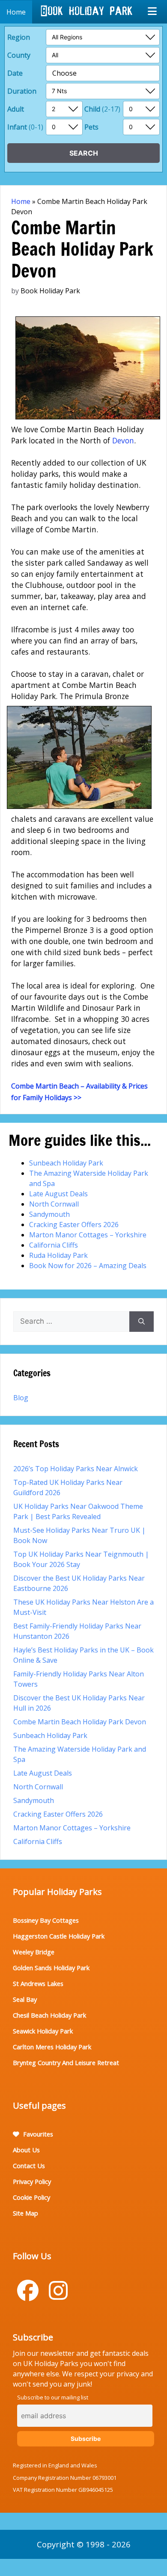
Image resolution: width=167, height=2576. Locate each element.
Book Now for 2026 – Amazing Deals (88, 1266)
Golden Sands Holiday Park (51, 1968)
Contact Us (29, 2166)
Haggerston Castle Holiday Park (59, 1936)
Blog (21, 1398)
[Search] (142, 1322)
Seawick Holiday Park (43, 2031)
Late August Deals (58, 1194)
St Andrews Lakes (38, 1983)
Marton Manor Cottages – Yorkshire (88, 1235)
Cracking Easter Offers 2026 (74, 1225)
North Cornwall (54, 1204)
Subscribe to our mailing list (53, 2397)
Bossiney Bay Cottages (46, 1920)
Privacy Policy (32, 2181)
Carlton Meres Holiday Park (52, 2047)
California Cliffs (54, 1245)
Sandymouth (49, 1214)
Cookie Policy (31, 2197)
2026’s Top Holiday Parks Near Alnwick (76, 1469)
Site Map (25, 2213)
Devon (123, 440)
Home (21, 201)
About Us (26, 2150)
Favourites (37, 2134)
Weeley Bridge (34, 1952)
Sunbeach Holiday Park (66, 1163)
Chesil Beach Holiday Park (49, 2015)
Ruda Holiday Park (58, 1255)
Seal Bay (25, 1999)
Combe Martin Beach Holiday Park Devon (80, 1722)
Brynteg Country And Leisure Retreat (66, 2063)
